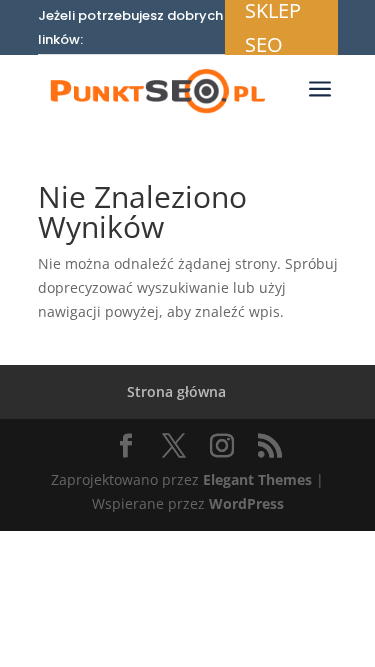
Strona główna (176, 391)
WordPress (246, 503)
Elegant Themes (257, 479)
